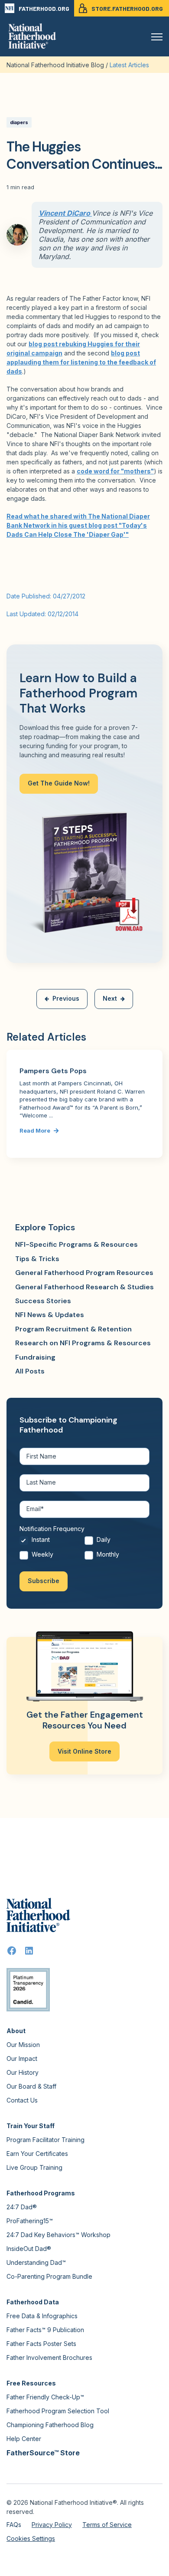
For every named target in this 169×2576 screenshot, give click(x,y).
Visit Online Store (84, 1751)
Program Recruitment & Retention (73, 1329)
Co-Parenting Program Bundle (49, 2276)
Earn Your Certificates (37, 2154)
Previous (66, 998)
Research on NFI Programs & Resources (83, 1343)
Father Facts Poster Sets (41, 2344)
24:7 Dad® (22, 2207)
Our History (23, 2072)
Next (110, 998)
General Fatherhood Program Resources (84, 1273)
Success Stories (43, 1301)
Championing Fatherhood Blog (50, 2425)
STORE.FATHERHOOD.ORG (127, 8)
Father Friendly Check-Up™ (45, 2397)
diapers (19, 122)
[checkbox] (84, 1549)
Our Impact (22, 2058)
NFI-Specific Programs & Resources (76, 1244)
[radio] (52, 1542)
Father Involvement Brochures (49, 2357)
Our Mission (23, 2045)
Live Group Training (34, 2167)
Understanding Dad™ (36, 2262)
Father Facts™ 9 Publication (45, 2330)
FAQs (14, 2525)
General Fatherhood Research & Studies (84, 1287)
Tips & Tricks (37, 1259)
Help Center (24, 2439)
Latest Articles (129, 65)
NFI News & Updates (50, 1315)
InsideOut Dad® (29, 2249)
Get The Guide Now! (59, 783)
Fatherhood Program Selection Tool (58, 2411)
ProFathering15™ (30, 2221)
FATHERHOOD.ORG (44, 8)
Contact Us (22, 2100)
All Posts (30, 1371)
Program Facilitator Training (45, 2140)
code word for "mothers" (115, 471)
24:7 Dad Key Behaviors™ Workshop (58, 2235)
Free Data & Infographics (42, 2316)
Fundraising (35, 1357)
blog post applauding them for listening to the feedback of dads (81, 362)
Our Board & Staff (31, 2086)
